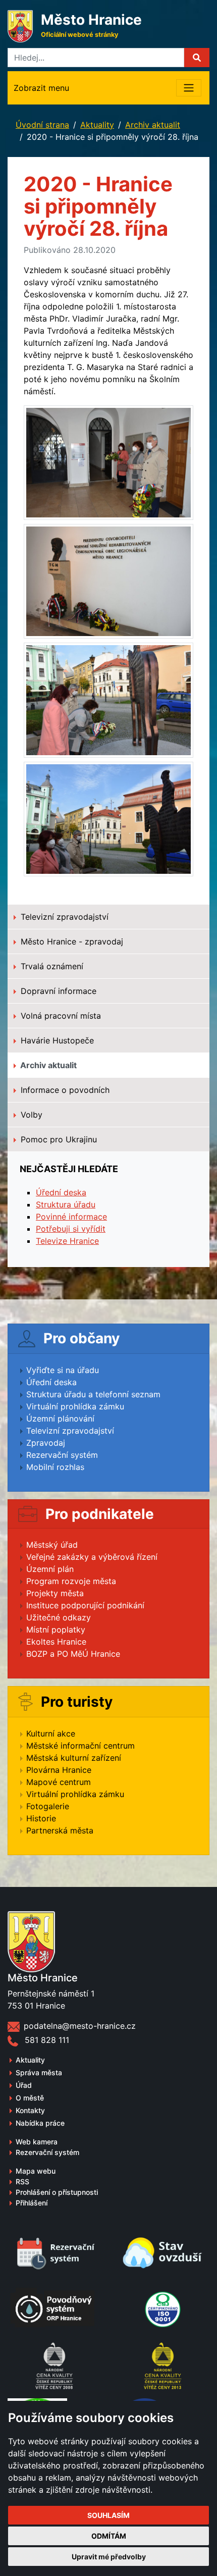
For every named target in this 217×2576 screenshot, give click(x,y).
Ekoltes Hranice (56, 1642)
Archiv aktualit (153, 125)
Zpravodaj (46, 1443)
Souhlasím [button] (108, 2515)
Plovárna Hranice (59, 1770)
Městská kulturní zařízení (74, 1758)
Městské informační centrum (80, 1746)
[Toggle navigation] (189, 88)
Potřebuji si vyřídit (71, 1229)
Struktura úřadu (66, 1204)
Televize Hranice (67, 1241)
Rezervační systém (62, 1455)
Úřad (24, 2085)
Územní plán (50, 1569)
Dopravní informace (57, 991)
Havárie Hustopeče (56, 1040)
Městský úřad (52, 1545)
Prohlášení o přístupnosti (57, 2192)
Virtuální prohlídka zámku (75, 1406)
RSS (22, 2181)
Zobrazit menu (41, 88)
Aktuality (97, 125)
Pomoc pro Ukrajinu (58, 1139)
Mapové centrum (59, 1782)
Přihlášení (32, 2203)
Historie (41, 1818)
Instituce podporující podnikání (85, 1605)
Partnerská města (60, 1830)
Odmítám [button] (109, 2536)
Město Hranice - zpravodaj (71, 941)
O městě (30, 2098)
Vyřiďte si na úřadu (63, 1370)
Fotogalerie (48, 1806)
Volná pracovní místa (60, 1016)
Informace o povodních (64, 1090)
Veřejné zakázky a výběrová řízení (92, 1557)
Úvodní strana (42, 125)
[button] (197, 58)
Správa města (39, 2072)
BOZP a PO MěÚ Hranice (73, 1654)
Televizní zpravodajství (63, 917)
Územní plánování (60, 1418)
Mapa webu (36, 2171)
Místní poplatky (56, 1629)
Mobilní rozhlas (55, 1467)
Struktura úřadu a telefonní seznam (93, 1394)
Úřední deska (61, 1192)
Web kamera (37, 2142)
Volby (30, 1115)
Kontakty (30, 2110)
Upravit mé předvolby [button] (109, 2557)
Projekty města (55, 1593)
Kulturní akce (51, 1733)
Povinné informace (71, 1217)
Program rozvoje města (71, 1581)
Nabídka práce (40, 2123)
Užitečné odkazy (59, 1617)
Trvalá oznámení (51, 966)
